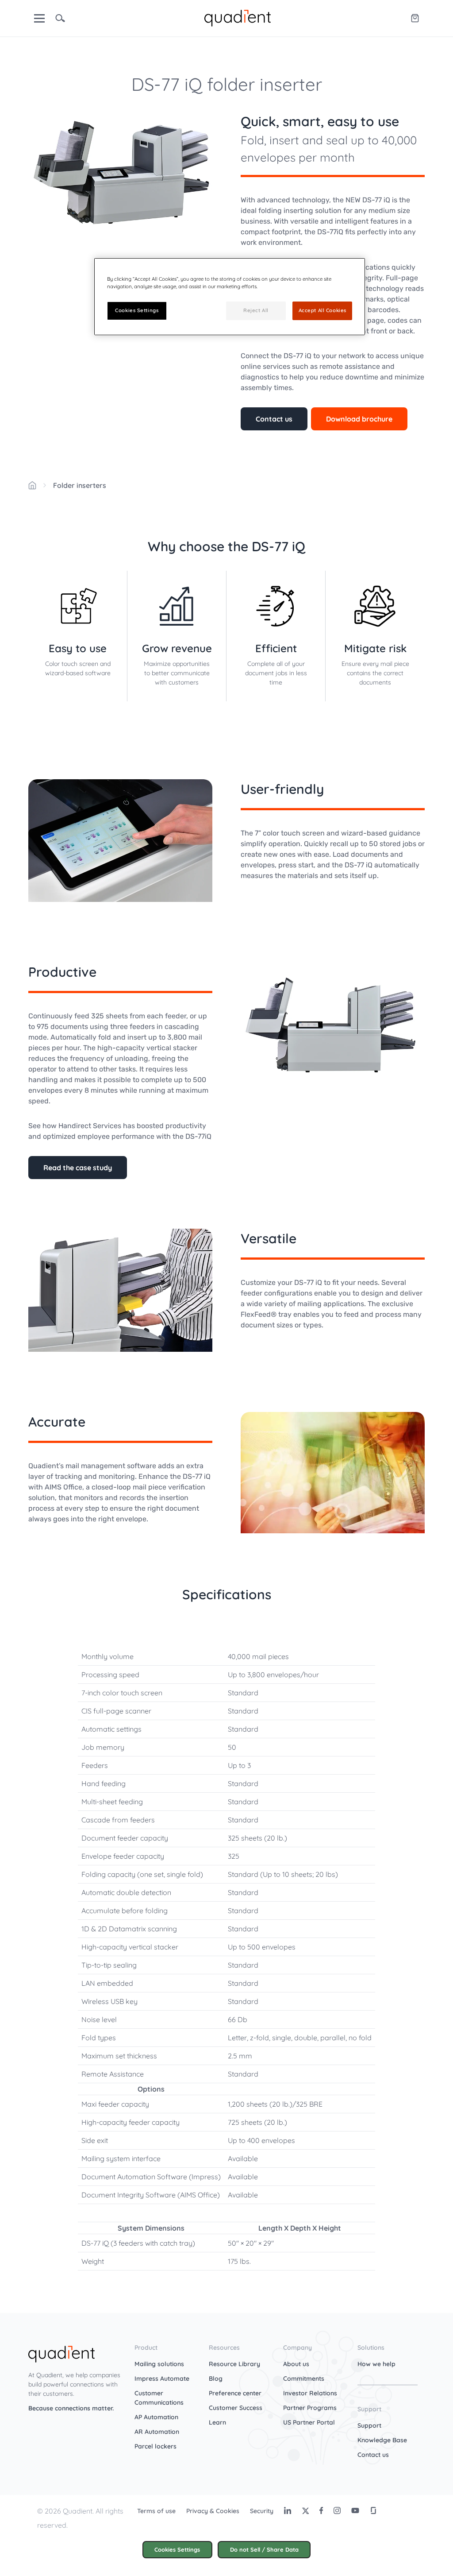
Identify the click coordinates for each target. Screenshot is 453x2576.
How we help (376, 2364)
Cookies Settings (177, 2549)
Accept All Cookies (322, 310)
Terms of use (156, 2511)
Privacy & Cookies (213, 2511)
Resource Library (234, 2364)
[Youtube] (355, 2510)
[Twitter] (305, 2510)
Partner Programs (310, 2408)
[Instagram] (337, 2510)
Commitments (304, 2379)
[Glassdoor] (373, 2510)
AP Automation (156, 2417)
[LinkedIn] (288, 2510)
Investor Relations (310, 2393)
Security (262, 2511)
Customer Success (236, 2408)
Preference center (235, 2393)
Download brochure (359, 419)
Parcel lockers (155, 2446)
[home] (238, 17)
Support (369, 2425)
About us (296, 2364)
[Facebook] (321, 2510)
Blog (216, 2379)
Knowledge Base (382, 2440)
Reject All (256, 310)
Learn (217, 2422)
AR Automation (157, 2432)
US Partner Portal (309, 2422)
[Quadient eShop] (415, 18)
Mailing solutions (159, 2364)
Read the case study (78, 1168)
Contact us (274, 419)
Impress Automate (162, 2379)
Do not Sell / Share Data (264, 2549)
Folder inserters (80, 485)
